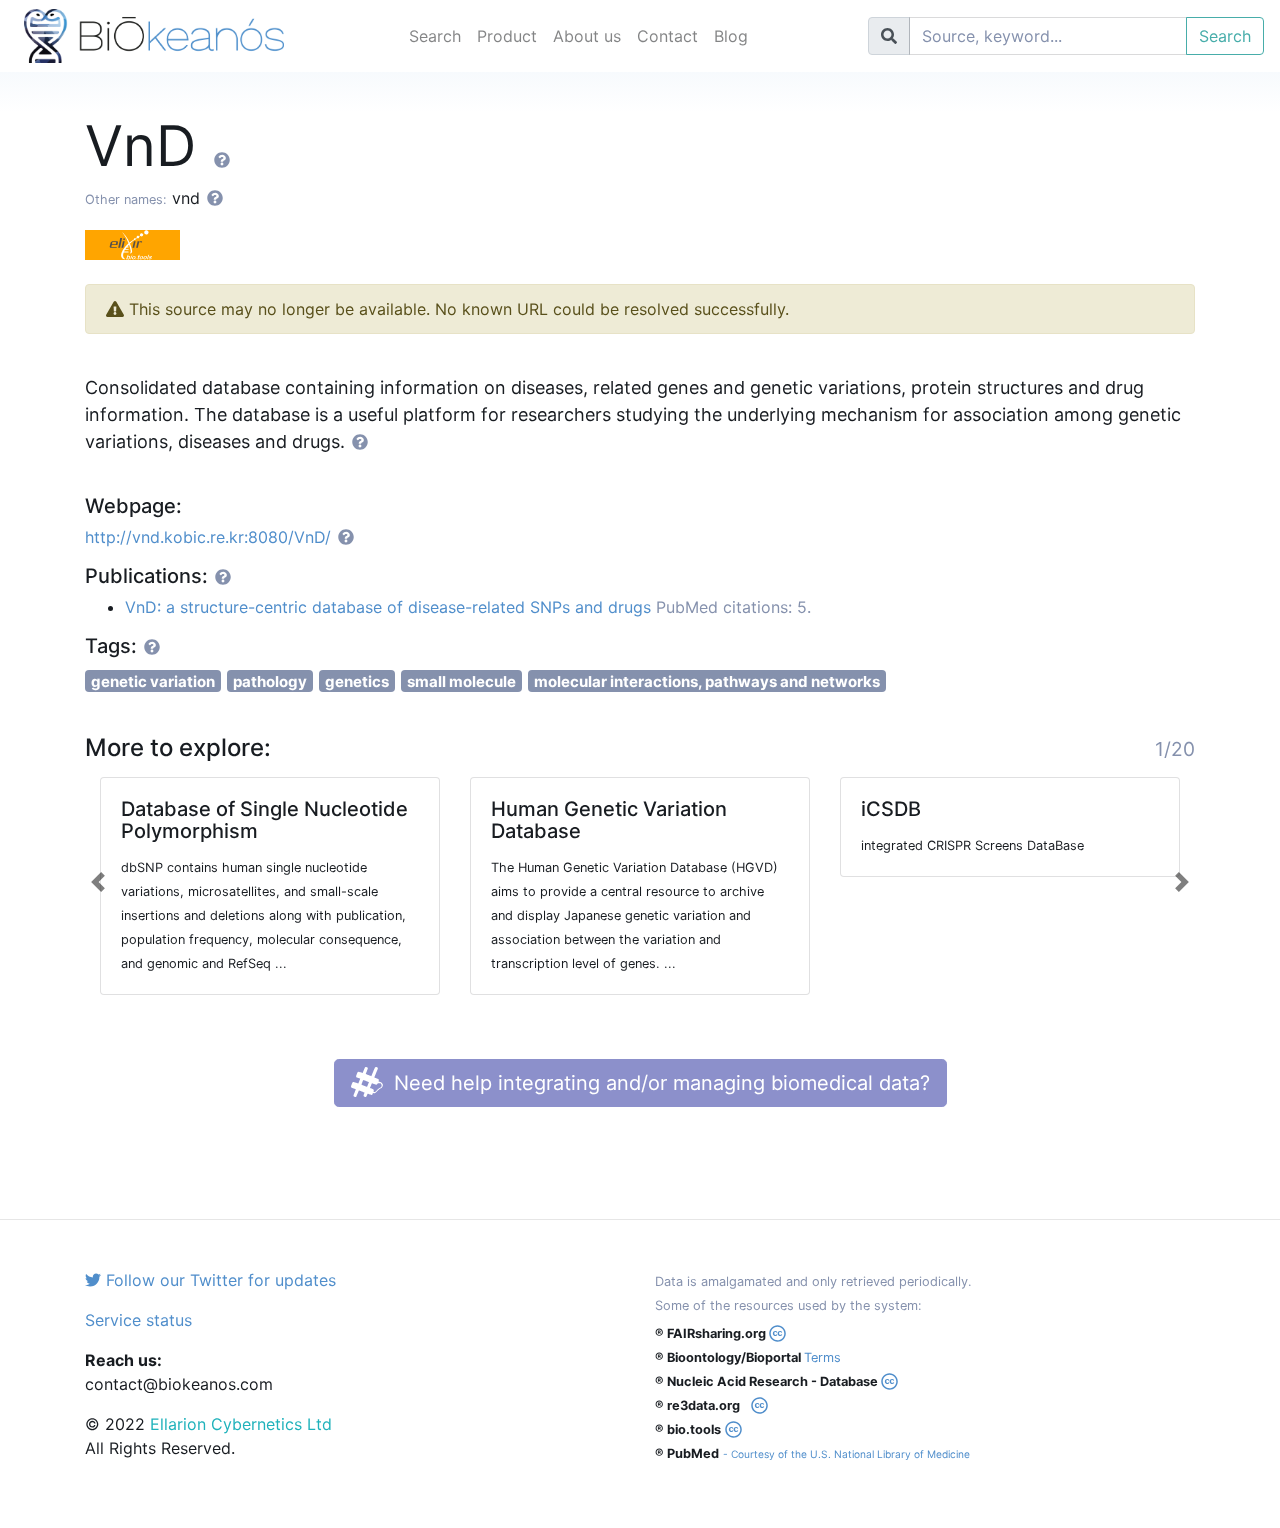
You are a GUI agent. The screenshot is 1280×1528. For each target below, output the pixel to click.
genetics (357, 681)
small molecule (461, 681)
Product (507, 36)
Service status (138, 1320)
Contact (667, 36)
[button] (98, 882)
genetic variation (153, 681)
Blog (731, 36)
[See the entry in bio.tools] (140, 243)
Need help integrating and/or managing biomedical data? (659, 1083)
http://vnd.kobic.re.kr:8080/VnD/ (208, 537)
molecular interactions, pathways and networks (707, 681)
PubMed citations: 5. (733, 607)
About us (587, 36)
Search (435, 36)
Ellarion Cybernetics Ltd (241, 1424)
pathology (270, 681)
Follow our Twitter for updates (218, 1280)
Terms (822, 1357)
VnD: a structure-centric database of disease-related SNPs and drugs (388, 607)
